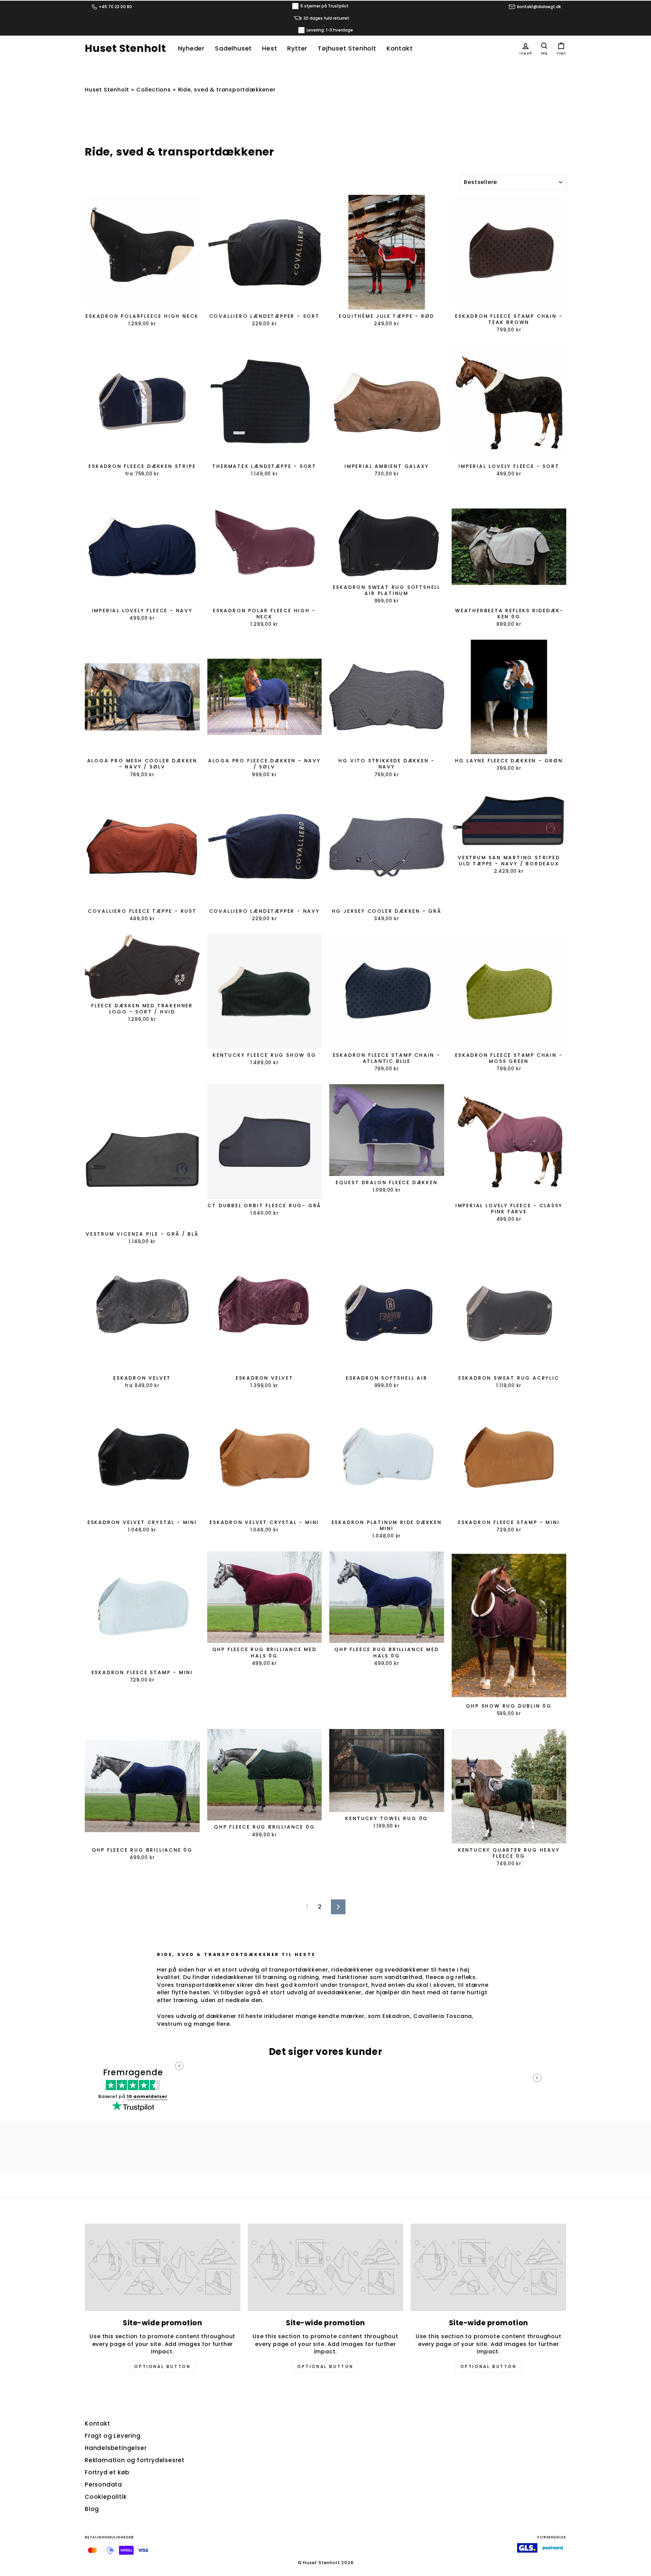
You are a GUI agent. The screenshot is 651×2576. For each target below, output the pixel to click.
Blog (92, 2509)
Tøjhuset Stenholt (347, 48)
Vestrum (170, 2024)
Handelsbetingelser (116, 2448)
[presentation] (179, 2066)
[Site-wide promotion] (163, 2267)
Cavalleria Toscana (443, 2016)
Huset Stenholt (125, 48)
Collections (154, 90)
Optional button (162, 2366)
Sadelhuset (233, 48)
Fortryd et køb (107, 2472)
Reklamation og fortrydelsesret (135, 2460)
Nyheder (192, 48)
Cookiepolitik (106, 2497)
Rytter (297, 48)
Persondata (103, 2485)
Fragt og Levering (113, 2436)
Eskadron (396, 2016)
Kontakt (400, 48)
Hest (270, 48)
